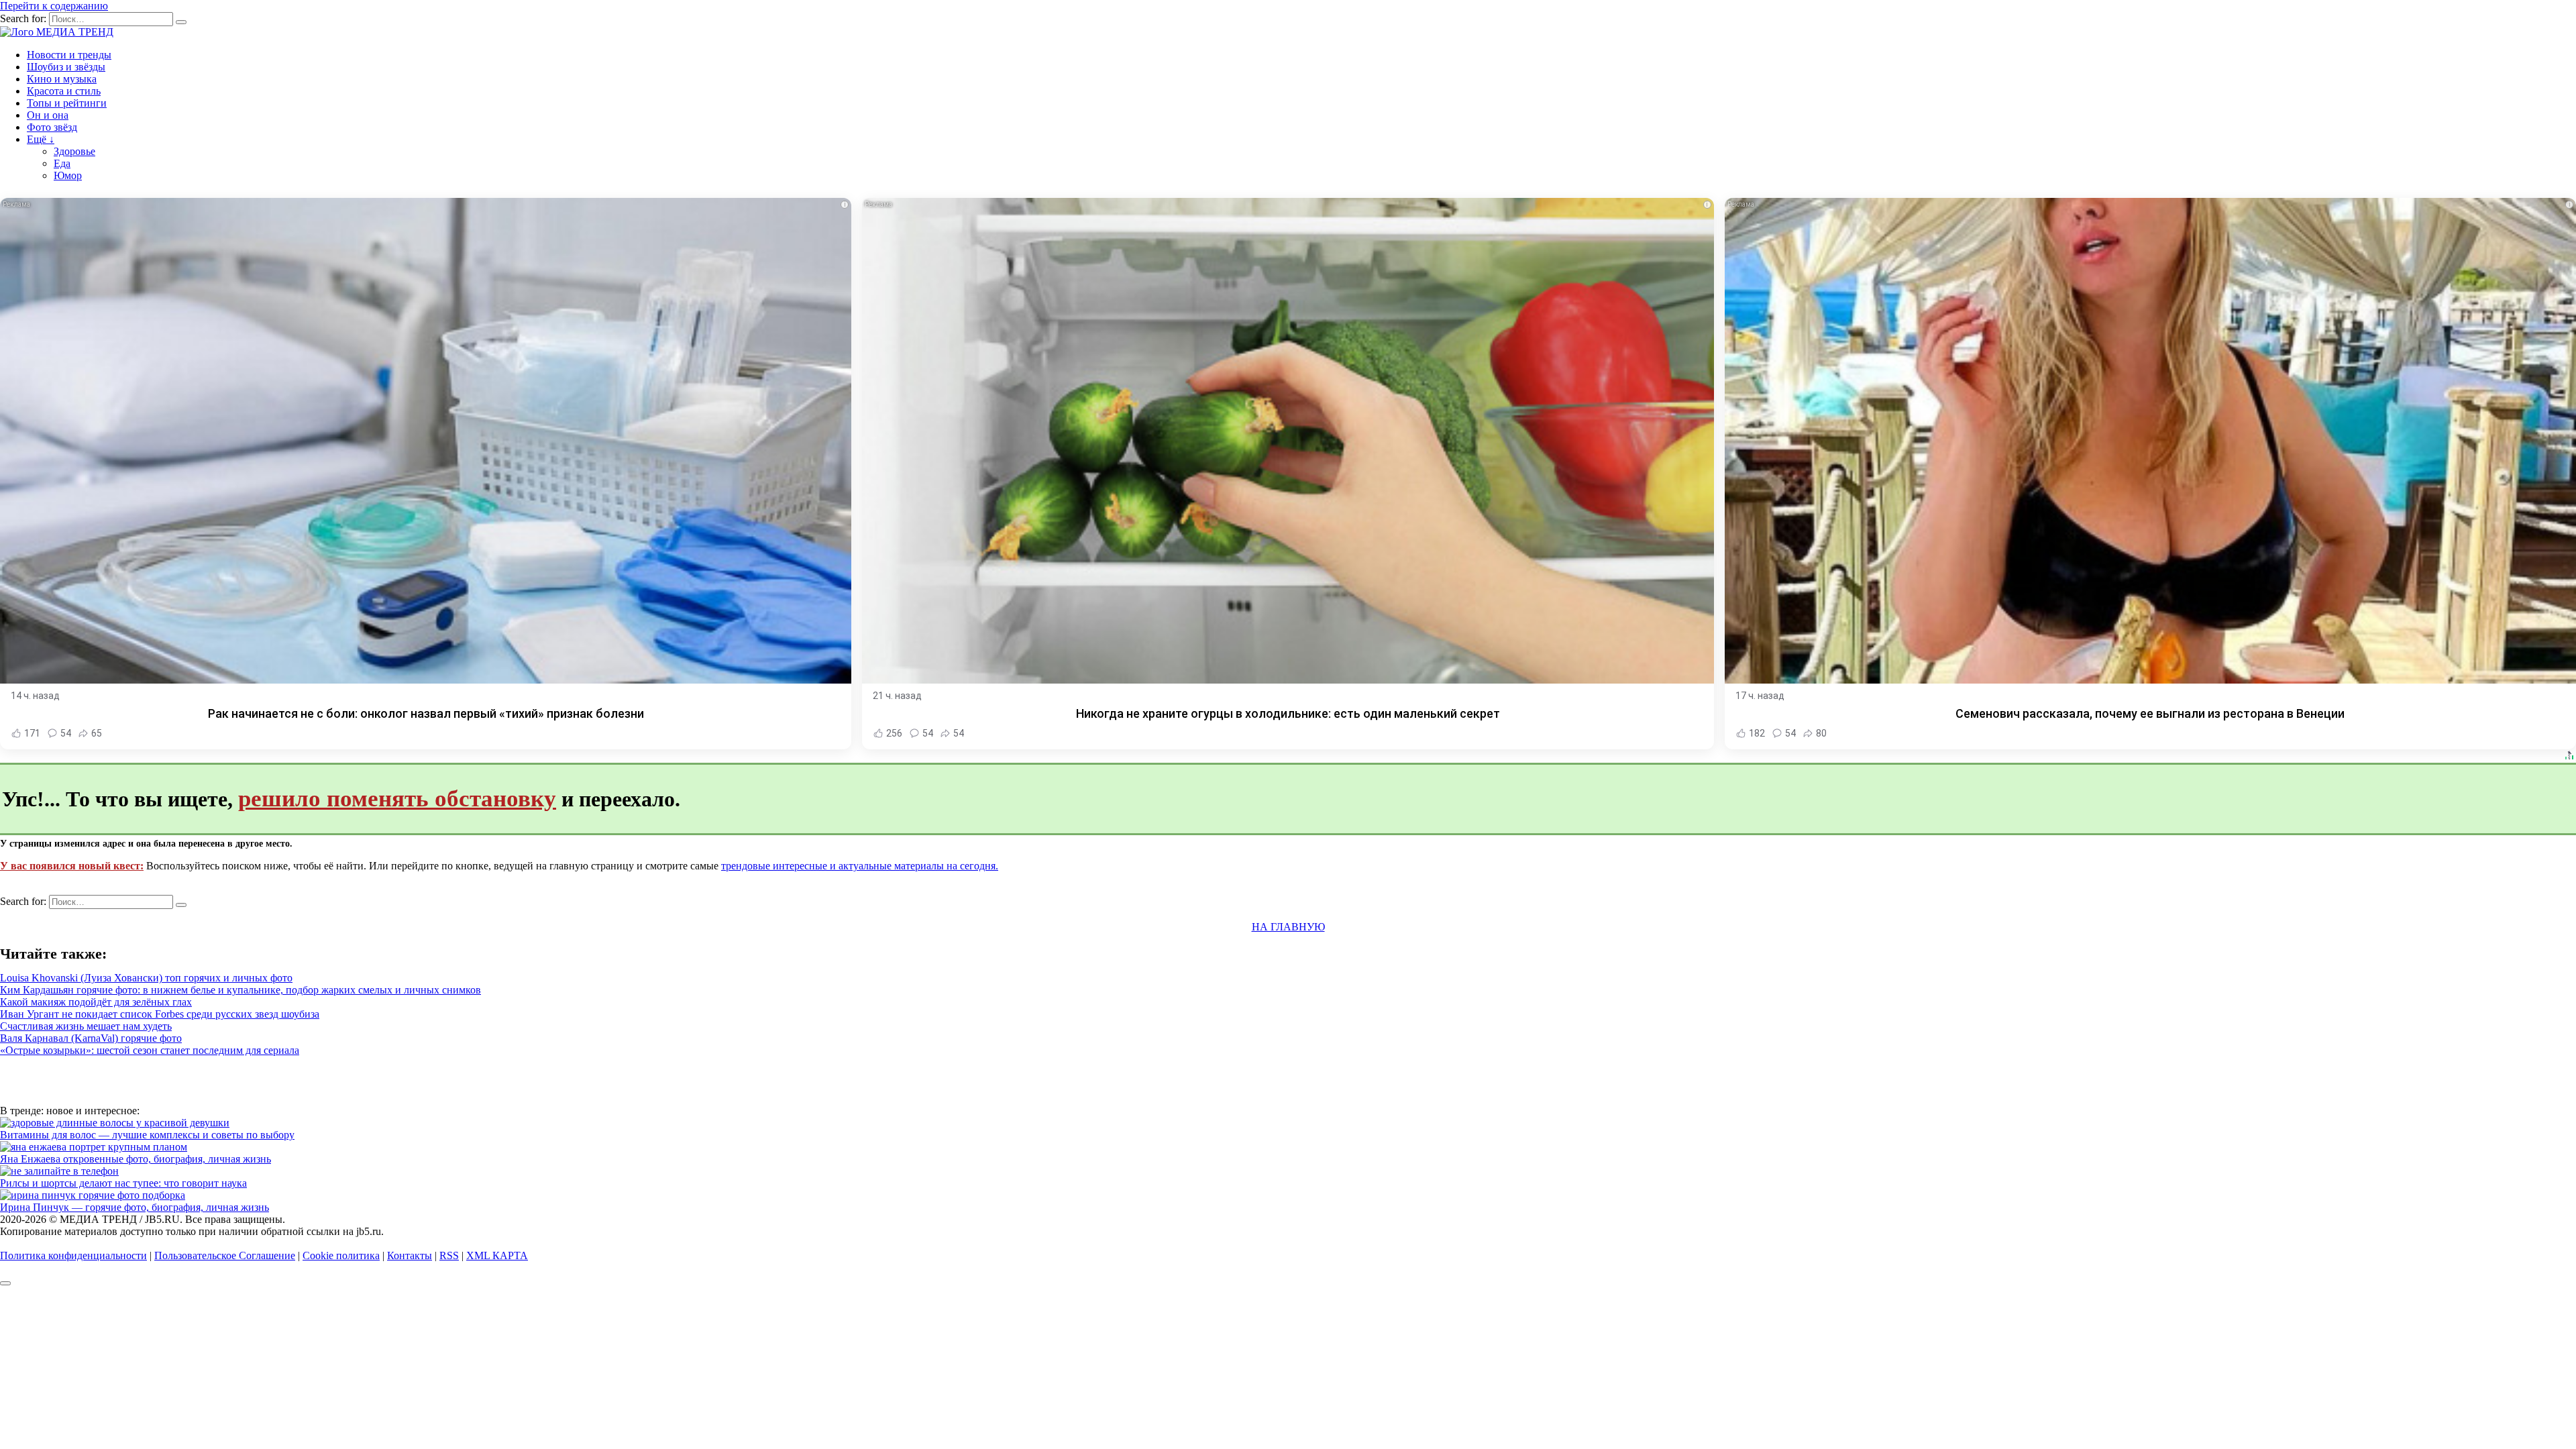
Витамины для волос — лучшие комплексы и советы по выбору (147, 1135)
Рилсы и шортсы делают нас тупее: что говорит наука (123, 1183)
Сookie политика (341, 1255)
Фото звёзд (52, 127)
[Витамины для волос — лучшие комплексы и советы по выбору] (115, 1123)
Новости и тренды (69, 55)
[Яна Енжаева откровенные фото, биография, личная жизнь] (94, 1147)
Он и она (48, 115)
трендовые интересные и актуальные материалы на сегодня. (860, 866)
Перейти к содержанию (54, 6)
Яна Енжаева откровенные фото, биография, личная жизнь (136, 1159)
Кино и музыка (62, 79)
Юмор (68, 175)
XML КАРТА (497, 1255)
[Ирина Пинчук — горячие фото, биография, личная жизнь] (93, 1195)
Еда (62, 163)
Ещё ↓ (41, 139)
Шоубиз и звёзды (66, 67)
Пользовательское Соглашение (225, 1255)
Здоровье (74, 151)
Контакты (410, 1255)
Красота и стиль (64, 91)
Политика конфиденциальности (73, 1255)
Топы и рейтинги (67, 103)
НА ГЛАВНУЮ (1288, 927)
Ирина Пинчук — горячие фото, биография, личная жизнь (135, 1207)
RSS (449, 1255)
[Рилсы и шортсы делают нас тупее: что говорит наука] (59, 1171)
